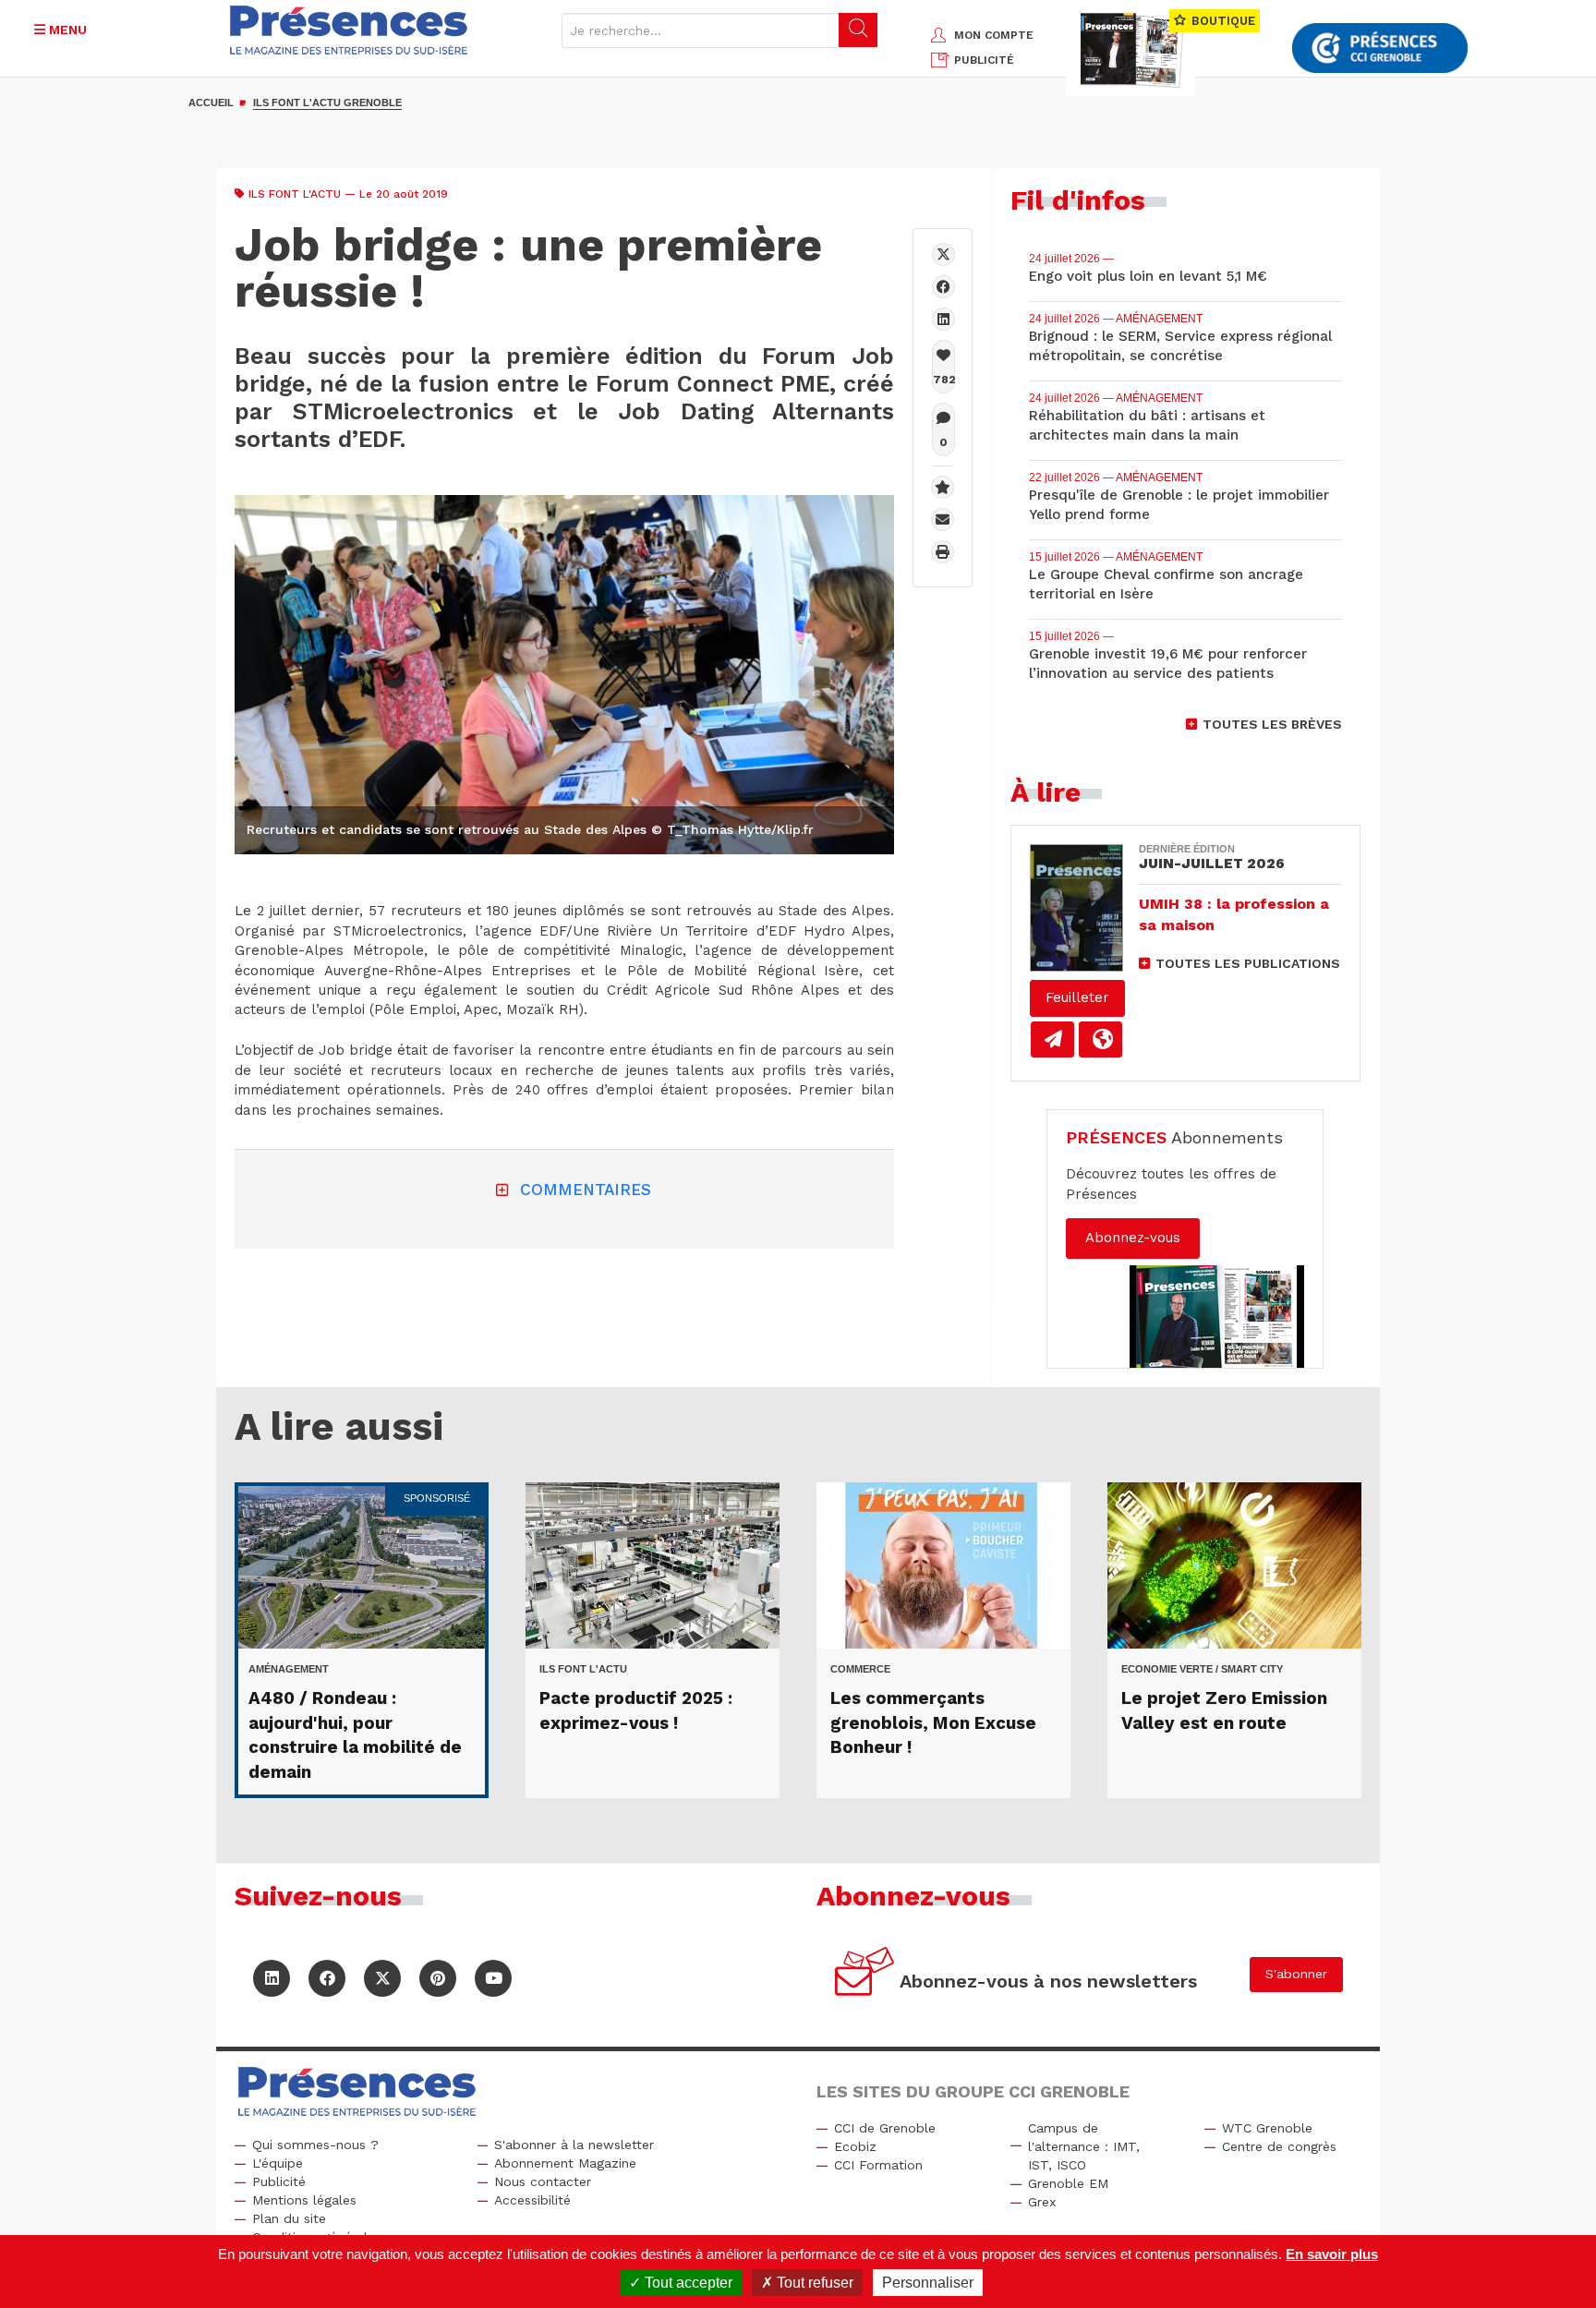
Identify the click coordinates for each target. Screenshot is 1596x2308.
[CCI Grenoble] (1380, 48)
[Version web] (1100, 1039)
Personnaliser (928, 2283)
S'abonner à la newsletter (574, 2145)
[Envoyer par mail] (943, 520)
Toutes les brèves (1272, 724)
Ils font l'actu (295, 194)
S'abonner (1296, 1974)
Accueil (211, 103)
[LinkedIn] (272, 1978)
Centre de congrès (1279, 2146)
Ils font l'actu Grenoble (327, 103)
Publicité (279, 2181)
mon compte (994, 35)
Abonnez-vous (1133, 1238)
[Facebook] (943, 287)
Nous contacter (543, 2181)
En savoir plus (1332, 2254)
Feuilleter (1077, 997)
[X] (943, 254)
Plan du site (289, 2218)
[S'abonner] (865, 1974)
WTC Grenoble (1267, 2128)
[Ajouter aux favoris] (943, 487)
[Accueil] (349, 30)
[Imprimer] (943, 552)
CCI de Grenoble (885, 2128)
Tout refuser (813, 2283)
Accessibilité (532, 2200)
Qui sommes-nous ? (315, 2145)
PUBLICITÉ (984, 60)
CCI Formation (878, 2165)
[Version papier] (1052, 1039)
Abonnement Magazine (565, 2163)
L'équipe (278, 2163)
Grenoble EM (1068, 2183)
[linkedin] (943, 319)
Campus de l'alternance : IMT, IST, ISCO (1084, 2146)
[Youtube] (493, 1978)
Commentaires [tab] (586, 1190)
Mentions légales (304, 2200)
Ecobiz (855, 2146)
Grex (1042, 2202)
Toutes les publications (1248, 963)
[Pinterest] (438, 1978)
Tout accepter (687, 2283)
